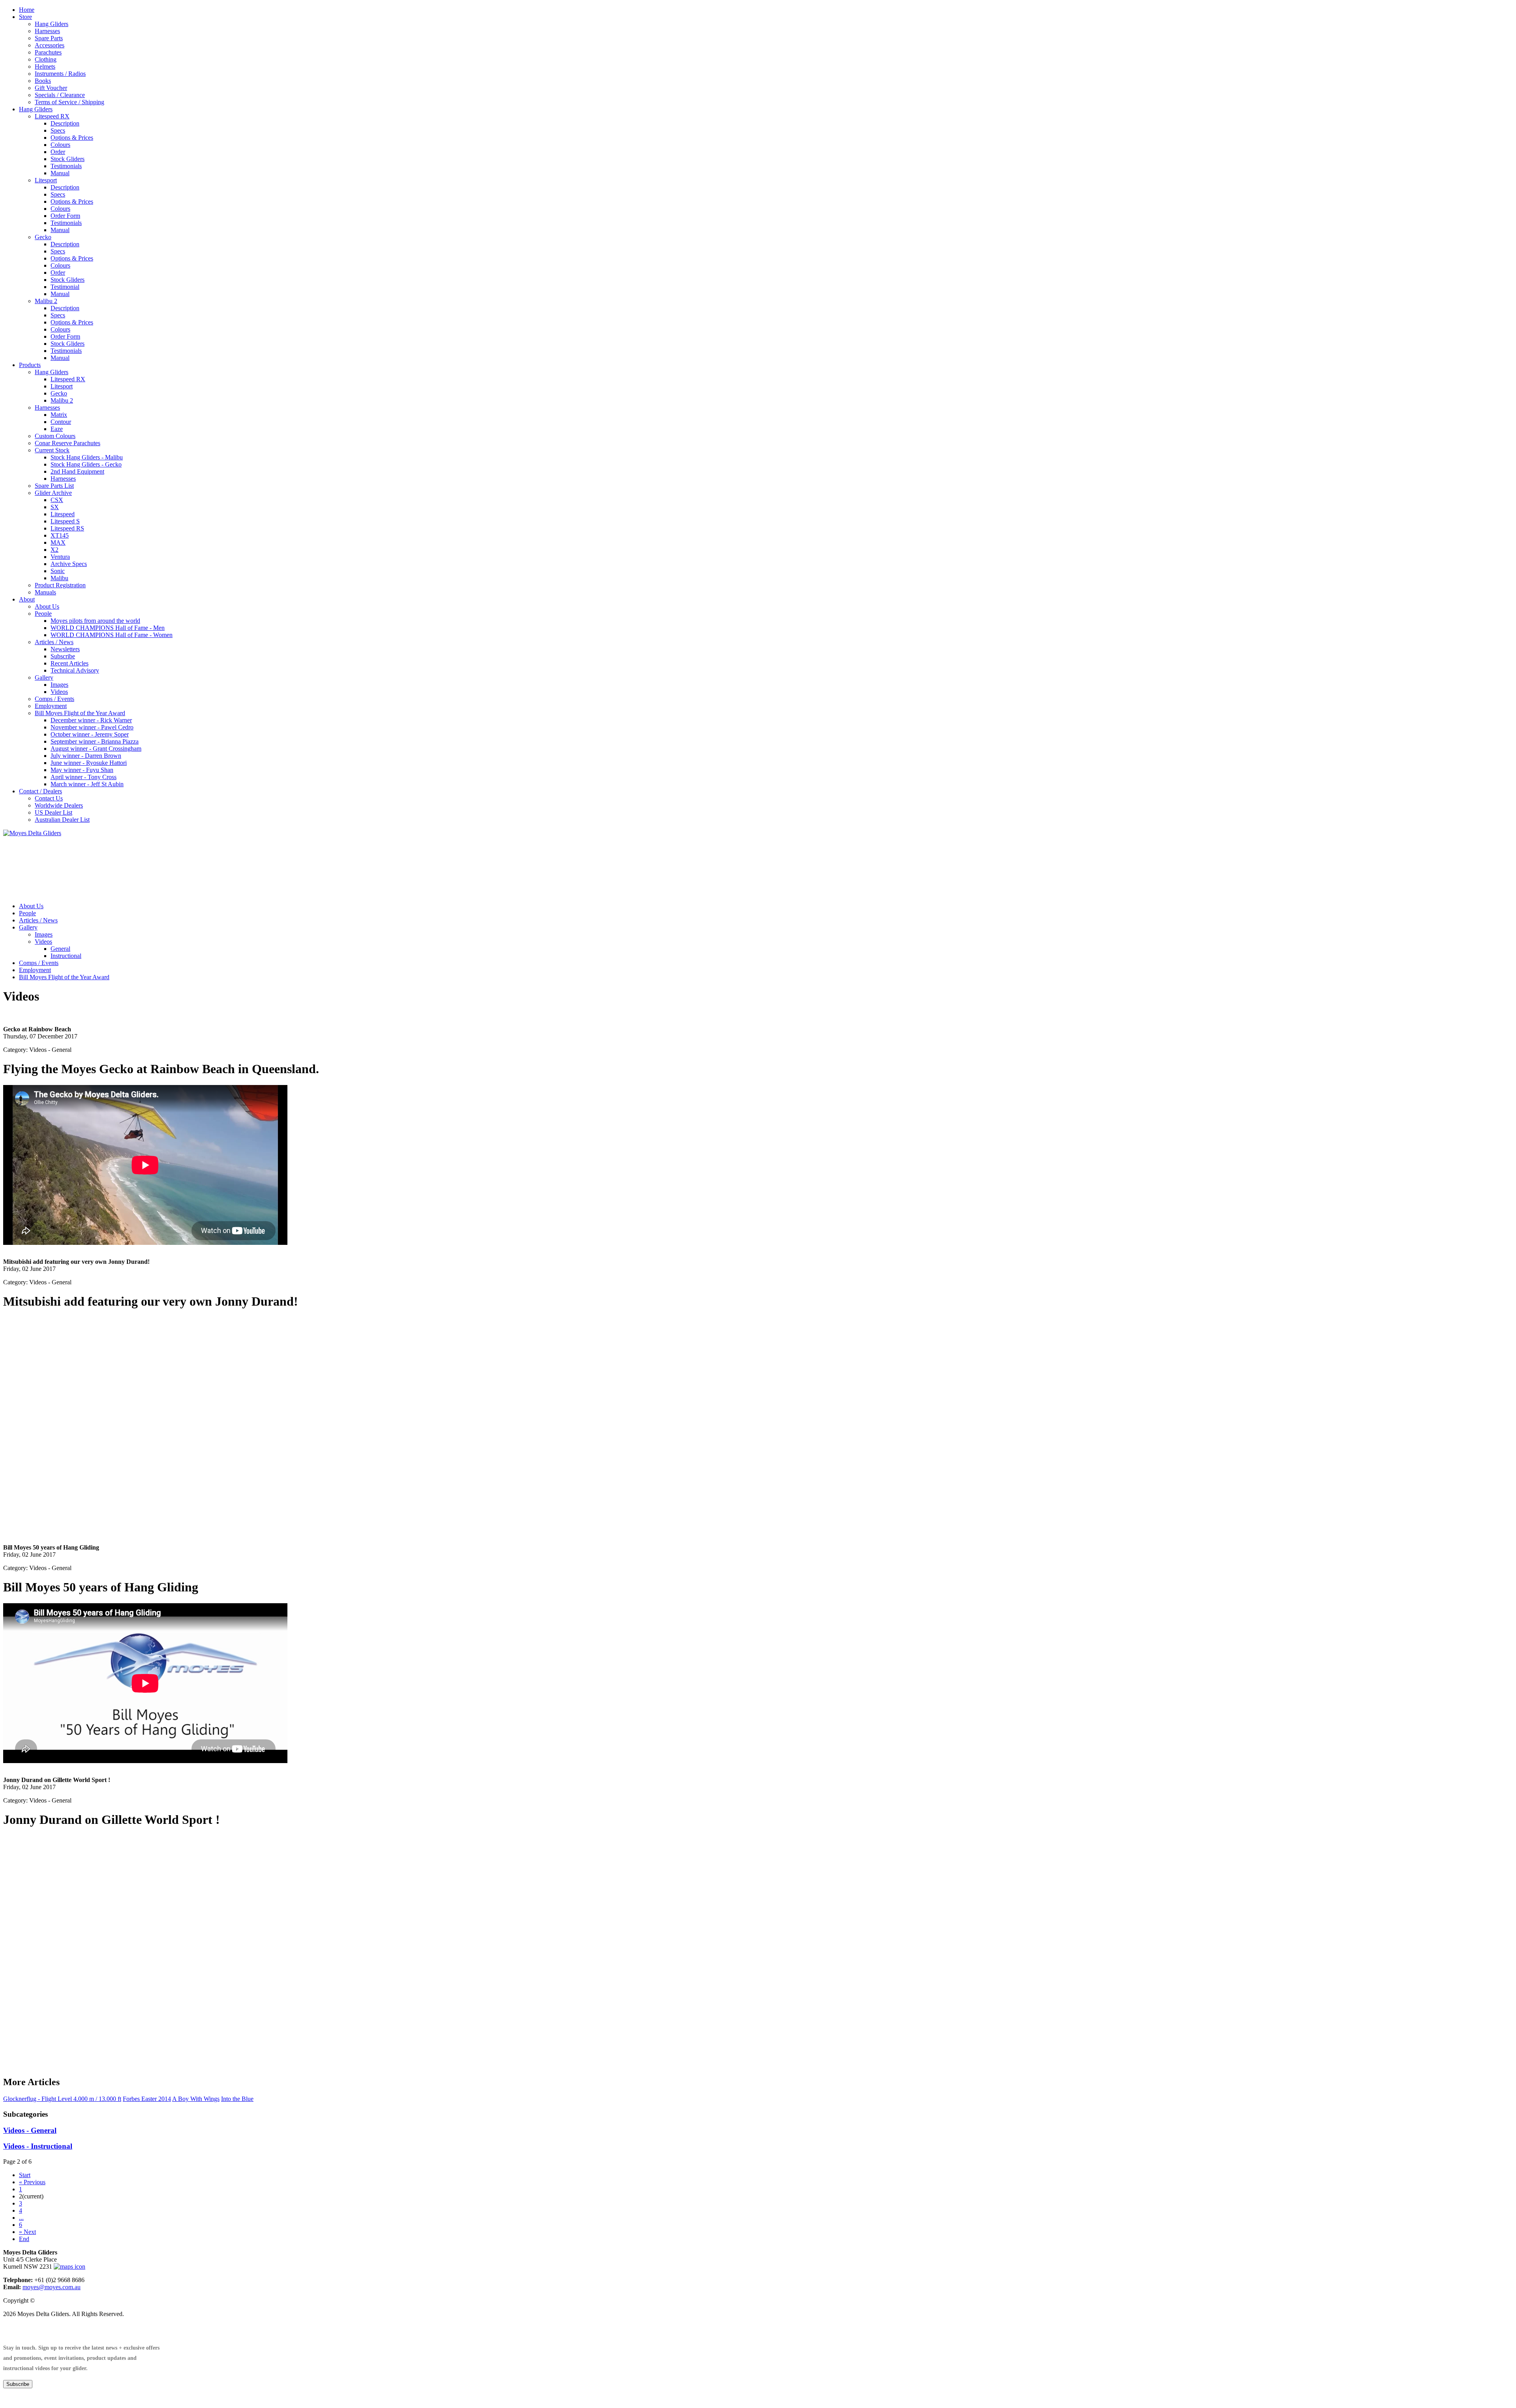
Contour (61, 422)
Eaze (57, 429)
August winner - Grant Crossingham (96, 749)
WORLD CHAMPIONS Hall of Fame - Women (112, 635)
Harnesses (47, 31)
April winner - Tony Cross (83, 777)
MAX (58, 543)
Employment (51, 706)
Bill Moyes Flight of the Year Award (80, 713)
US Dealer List (53, 812)
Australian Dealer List (62, 820)
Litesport (46, 180)
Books (43, 81)
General (60, 949)
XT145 (60, 535)
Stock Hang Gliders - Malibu (87, 457)
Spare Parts (49, 38)
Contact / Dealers (40, 791)
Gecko (43, 237)
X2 (54, 550)
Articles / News (54, 642)
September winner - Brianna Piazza (95, 741)
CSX (57, 500)
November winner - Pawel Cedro (92, 727)
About (27, 599)
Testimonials (66, 166)
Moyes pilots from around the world (95, 621)
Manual (60, 173)
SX (55, 507)
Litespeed (63, 514)
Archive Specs (69, 564)
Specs (58, 130)
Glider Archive (53, 493)
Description (65, 123)
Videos (59, 692)
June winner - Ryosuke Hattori (89, 763)
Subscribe (63, 656)
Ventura (60, 557)
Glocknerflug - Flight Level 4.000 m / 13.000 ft (62, 2099)
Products (30, 365)
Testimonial (65, 287)
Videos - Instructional (38, 2146)
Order (58, 152)
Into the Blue (237, 2099)
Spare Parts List (54, 486)
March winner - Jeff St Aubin (87, 784)
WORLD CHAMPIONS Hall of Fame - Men (108, 628)
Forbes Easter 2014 (147, 2099)
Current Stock (52, 450)
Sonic (58, 571)
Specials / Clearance (60, 95)
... (21, 2218)
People (43, 614)
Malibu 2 (46, 301)
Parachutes (48, 52)
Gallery (44, 677)
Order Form (65, 216)
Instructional (66, 956)
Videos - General (30, 2130)
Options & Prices (72, 138)
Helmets (45, 67)
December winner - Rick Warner (91, 720)
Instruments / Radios (60, 74)
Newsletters (65, 649)
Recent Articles (69, 663)
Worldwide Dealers (59, 805)
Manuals (45, 592)
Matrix (59, 415)
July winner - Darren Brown (86, 756)
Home (27, 10)
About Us (47, 606)
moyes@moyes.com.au (52, 2287)
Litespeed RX (52, 116)
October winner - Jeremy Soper (90, 734)
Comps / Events (54, 699)
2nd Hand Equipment (77, 471)
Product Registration (60, 585)
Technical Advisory (75, 670)
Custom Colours (55, 436)
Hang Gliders (52, 24)
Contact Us (49, 798)
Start (25, 2175)
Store (25, 17)
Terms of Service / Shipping (69, 102)
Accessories (50, 45)
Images (59, 685)
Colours (60, 145)
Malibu (59, 578)
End (24, 2239)
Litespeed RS (67, 528)
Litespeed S (65, 521)
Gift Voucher (51, 88)
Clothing (46, 59)
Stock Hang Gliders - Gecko (86, 464)
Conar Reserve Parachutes (68, 443)
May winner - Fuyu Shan (82, 770)
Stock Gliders (68, 159)
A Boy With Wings (196, 2099)
